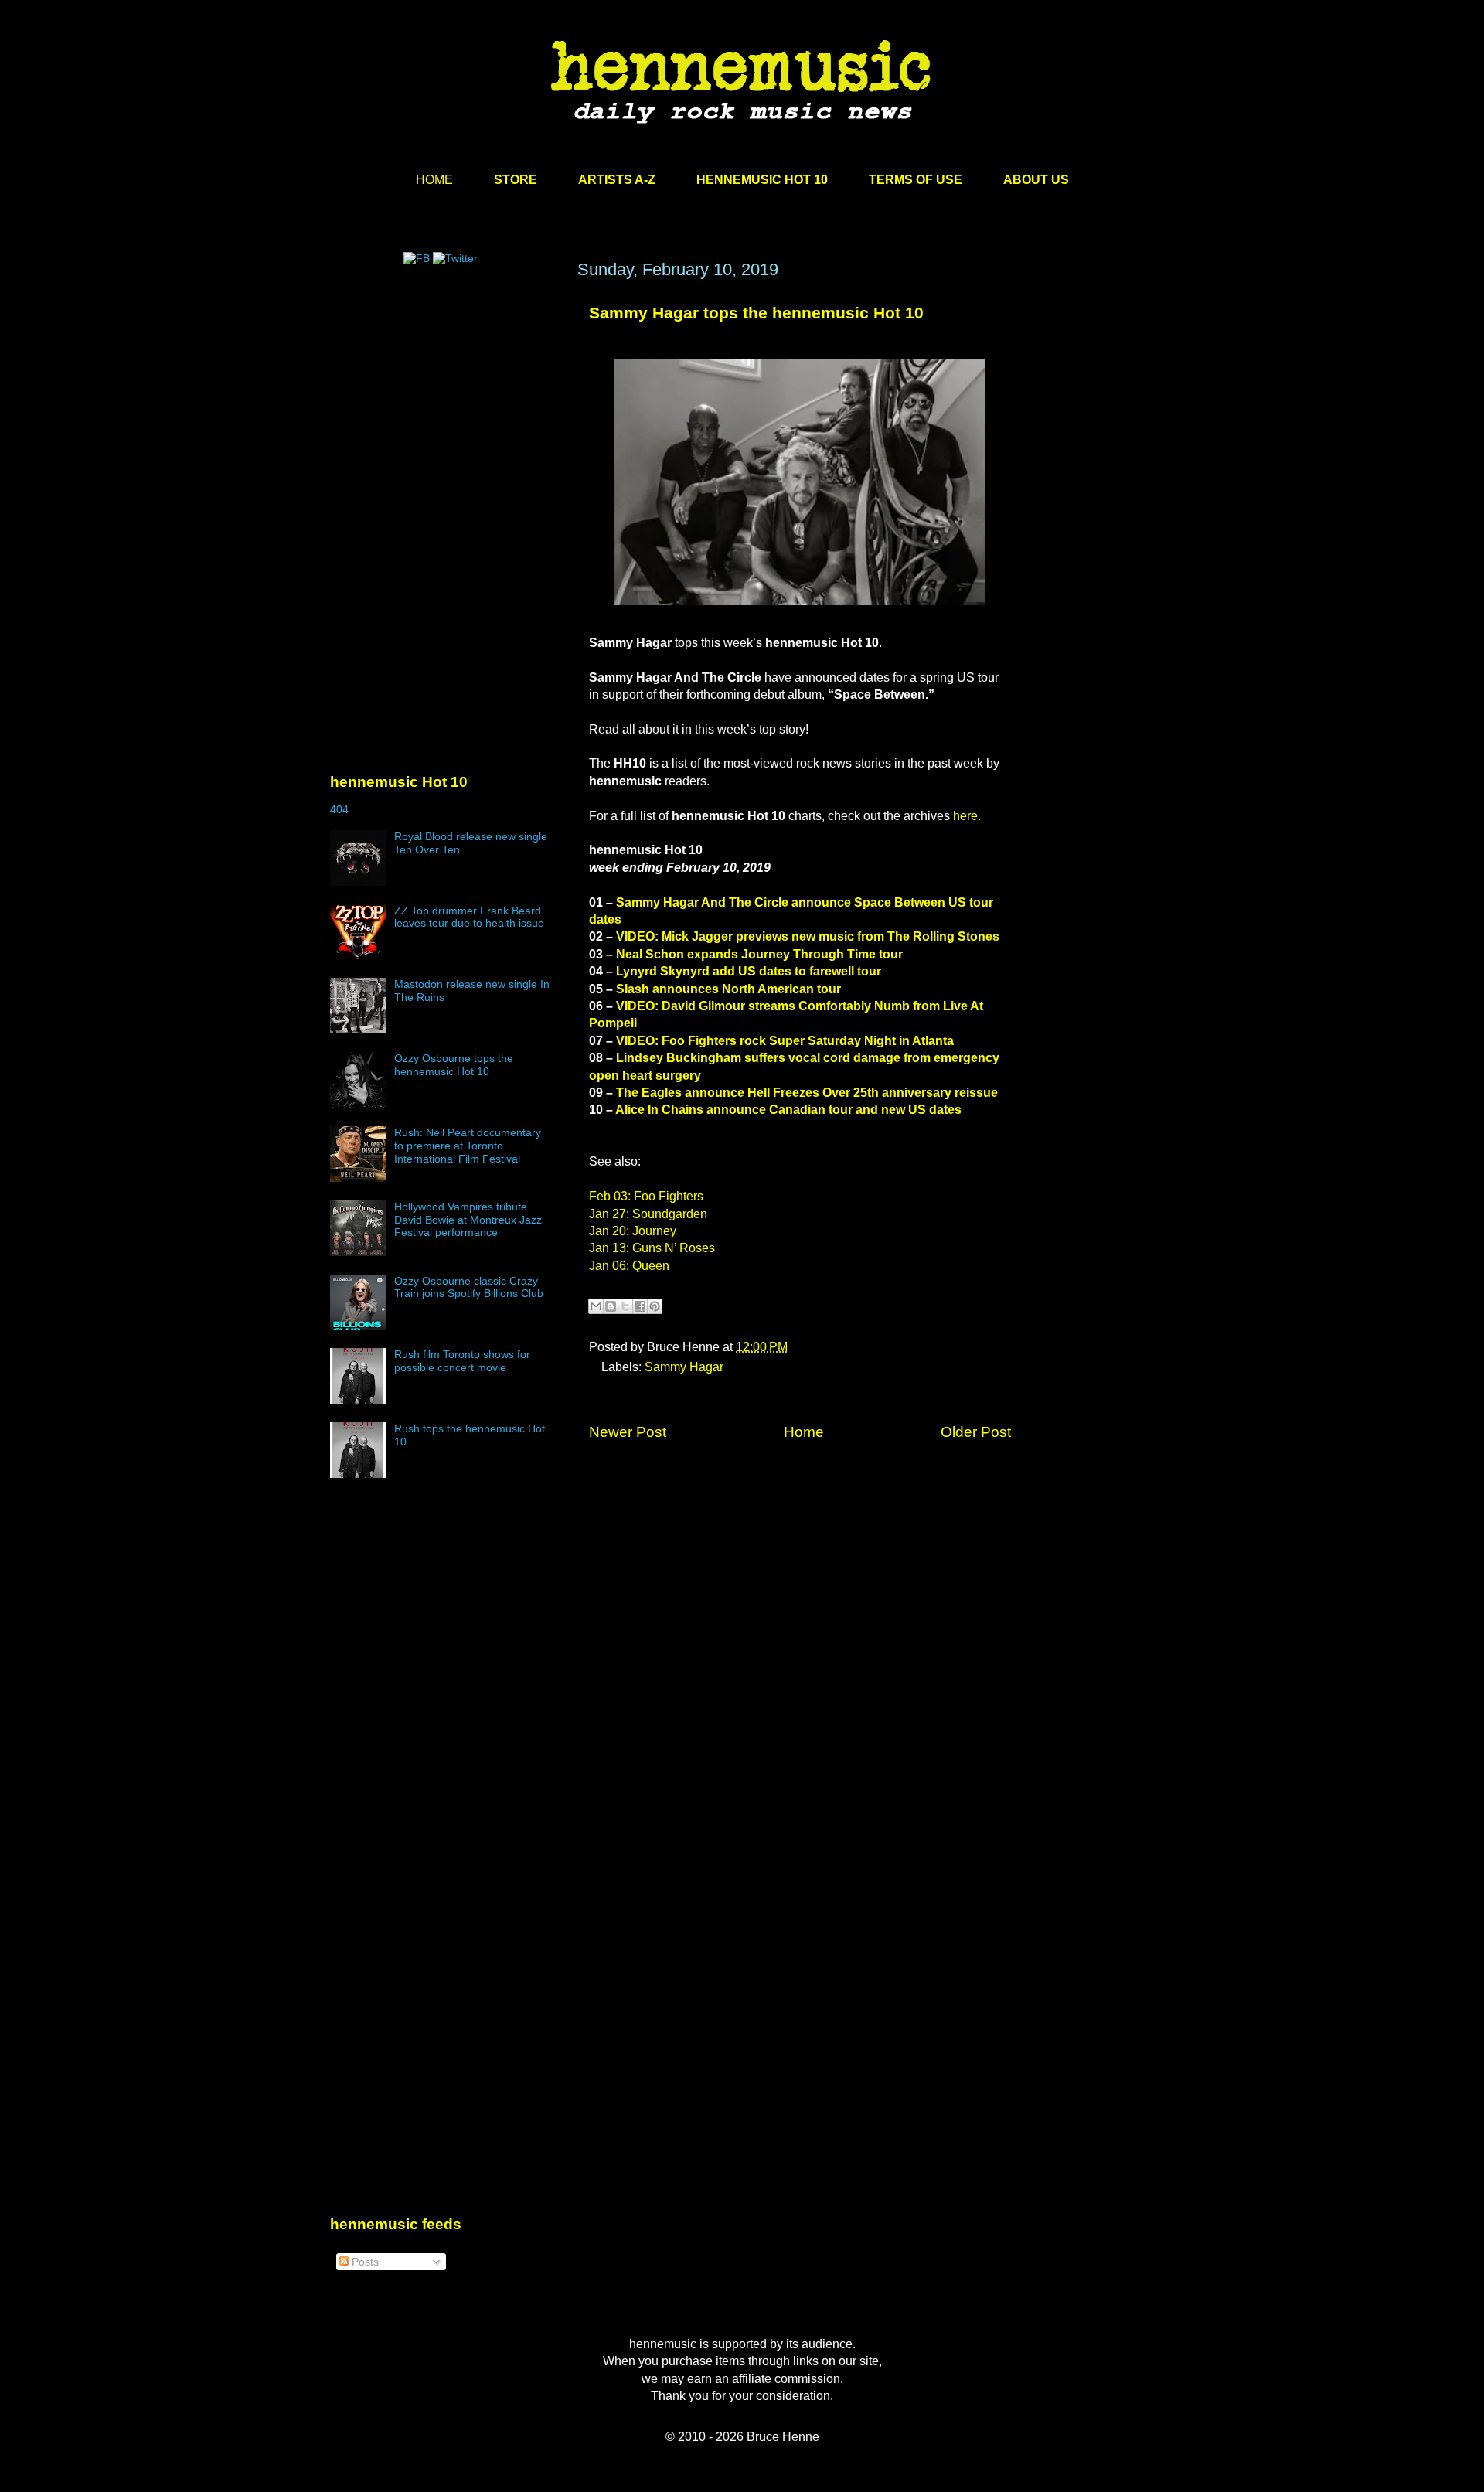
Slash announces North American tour (728, 989)
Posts (364, 2262)
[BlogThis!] (611, 1306)
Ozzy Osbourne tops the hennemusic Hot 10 (454, 1065)
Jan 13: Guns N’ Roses (652, 1248)
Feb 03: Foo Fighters (646, 1196)
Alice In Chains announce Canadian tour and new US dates (788, 1110)
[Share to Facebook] (640, 1306)
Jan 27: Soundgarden (648, 1214)
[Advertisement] (446, 407)
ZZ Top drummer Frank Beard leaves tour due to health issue (469, 917)
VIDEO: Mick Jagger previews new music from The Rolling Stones (808, 936)
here (965, 816)
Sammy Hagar (684, 1367)
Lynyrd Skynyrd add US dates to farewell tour (749, 971)
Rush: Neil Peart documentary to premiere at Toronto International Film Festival (468, 1146)
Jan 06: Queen (629, 1266)
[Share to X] (625, 1306)
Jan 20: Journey (633, 1231)
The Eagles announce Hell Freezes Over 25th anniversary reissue (807, 1093)
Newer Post (628, 1432)
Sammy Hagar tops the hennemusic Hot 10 (756, 313)
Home (804, 1432)
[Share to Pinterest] (655, 1306)
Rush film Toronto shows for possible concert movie (462, 1361)
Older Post (976, 1432)
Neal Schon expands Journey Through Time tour (759, 954)
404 (339, 809)
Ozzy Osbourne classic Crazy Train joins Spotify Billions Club (469, 1287)
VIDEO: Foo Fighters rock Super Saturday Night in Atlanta (785, 1041)
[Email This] (596, 1306)
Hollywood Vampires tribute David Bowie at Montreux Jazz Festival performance (468, 1220)
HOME (434, 180)
